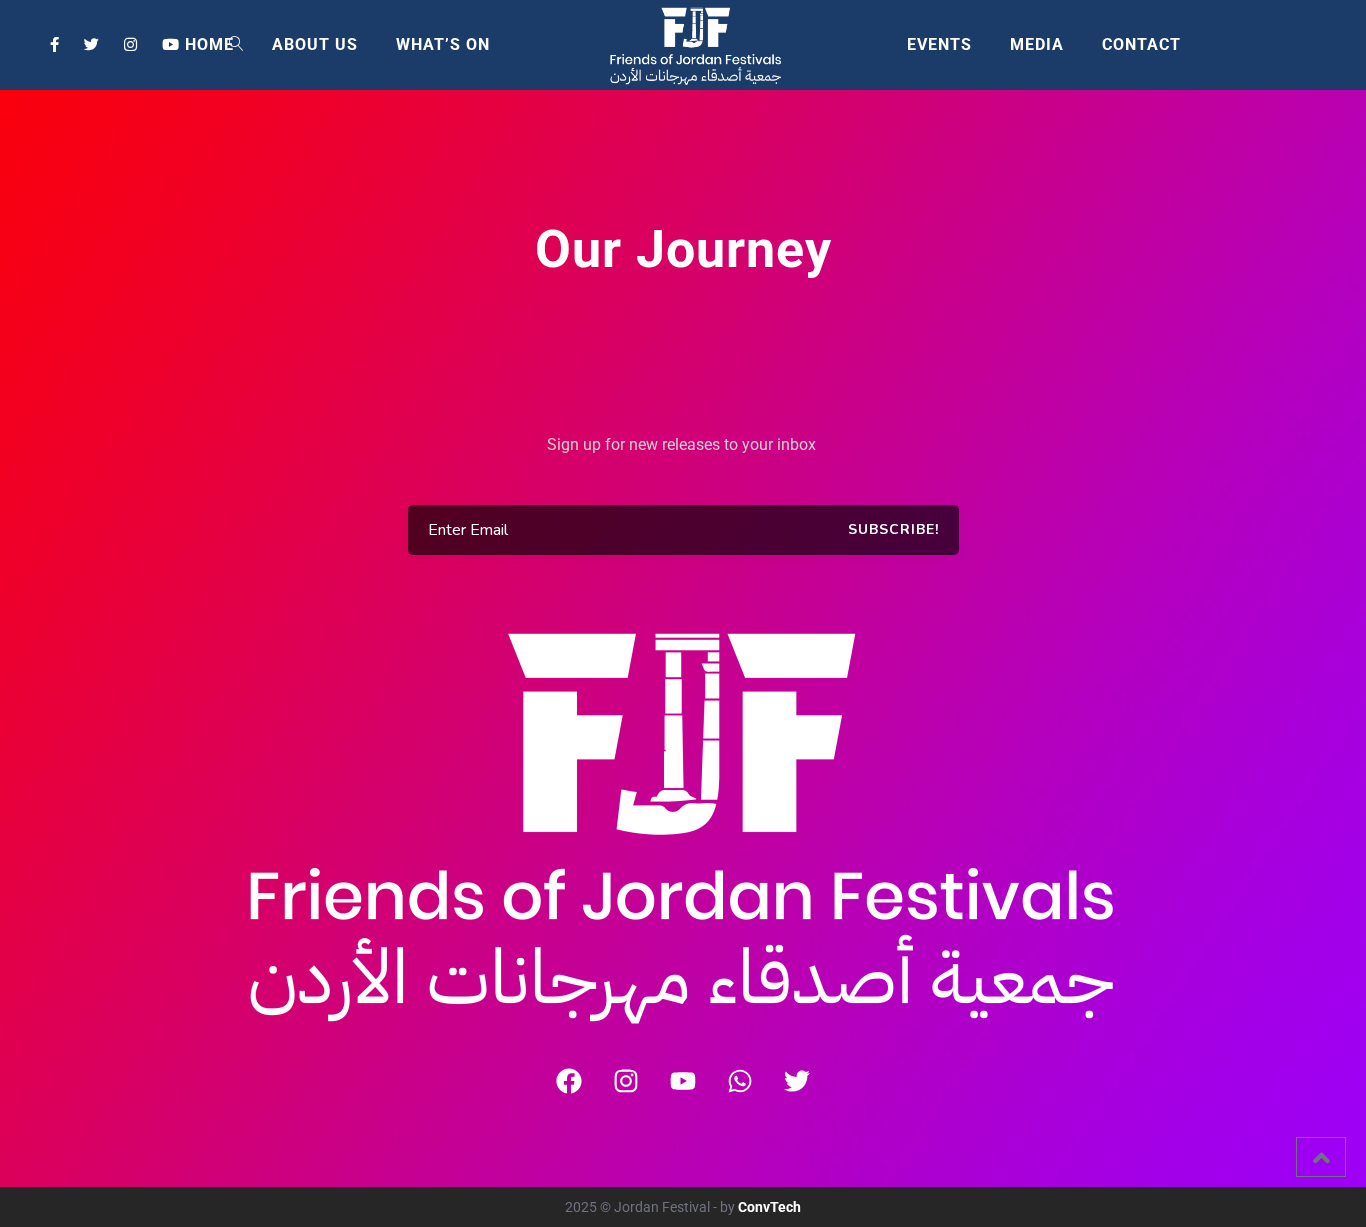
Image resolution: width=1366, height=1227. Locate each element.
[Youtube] (683, 1081)
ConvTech (769, 1207)
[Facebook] (569, 1081)
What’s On (443, 44)
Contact (1141, 44)
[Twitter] (797, 1081)
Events (939, 44)
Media (1037, 44)
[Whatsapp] (740, 1081)
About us (315, 44)
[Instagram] (626, 1081)
